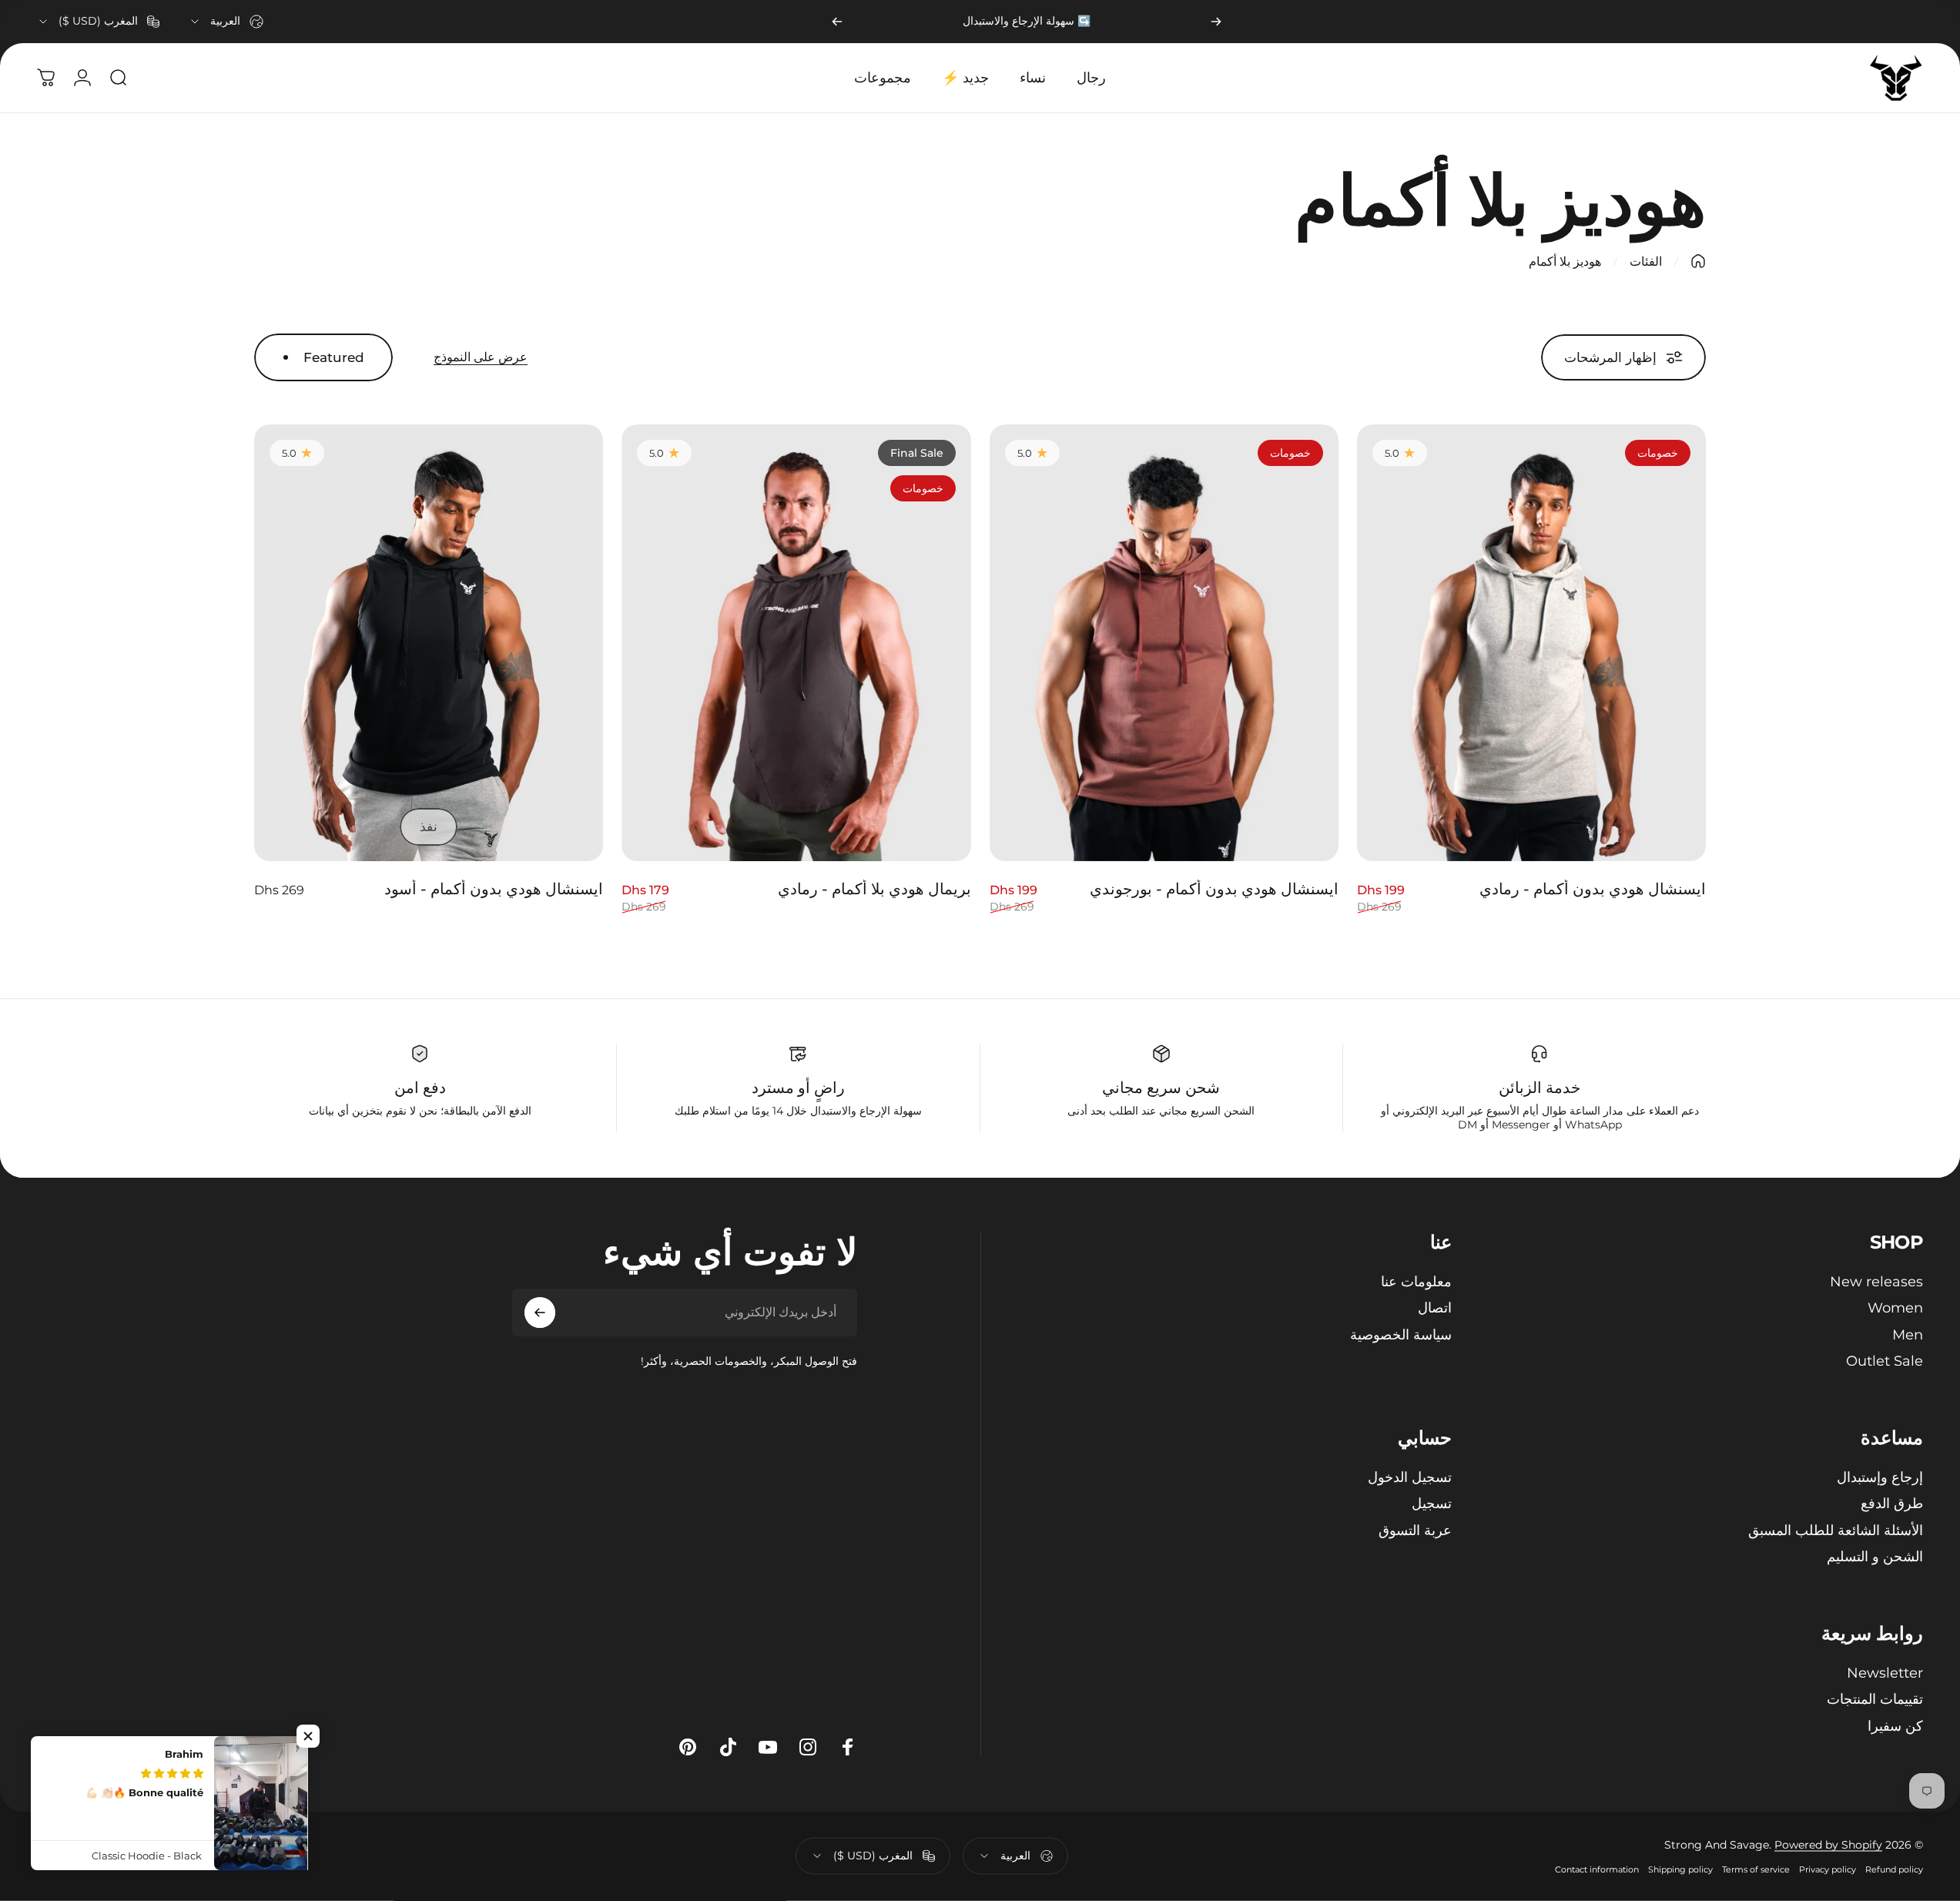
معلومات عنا (1416, 1282)
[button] (308, 1736)
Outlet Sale (1885, 1361)
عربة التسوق (1415, 1531)
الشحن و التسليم (1875, 1557)
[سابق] (1216, 22)
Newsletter (1885, 1673)
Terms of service (1756, 1869)
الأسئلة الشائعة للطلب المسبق (1836, 1531)
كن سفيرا (1895, 1726)
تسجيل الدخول (1410, 1477)
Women (1895, 1308)
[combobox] (226, 22)
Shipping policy (1680, 1869)
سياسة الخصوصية (1401, 1335)
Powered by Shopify (1828, 1845)
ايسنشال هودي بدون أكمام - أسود (494, 889)
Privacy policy (1828, 1869)
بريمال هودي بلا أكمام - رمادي (874, 889)
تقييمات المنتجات (1875, 1699)
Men (1908, 1335)
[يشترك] (540, 1313)
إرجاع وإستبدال (1880, 1477)
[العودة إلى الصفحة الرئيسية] (1698, 261)
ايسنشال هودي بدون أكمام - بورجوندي (1214, 889)
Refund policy (1894, 1869)
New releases (1876, 1282)
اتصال (1435, 1308)
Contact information (1597, 1869)
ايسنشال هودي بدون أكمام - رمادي (1593, 889)
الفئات (1646, 262)
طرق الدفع (1892, 1504)
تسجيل (1432, 1504)
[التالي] (837, 22)
